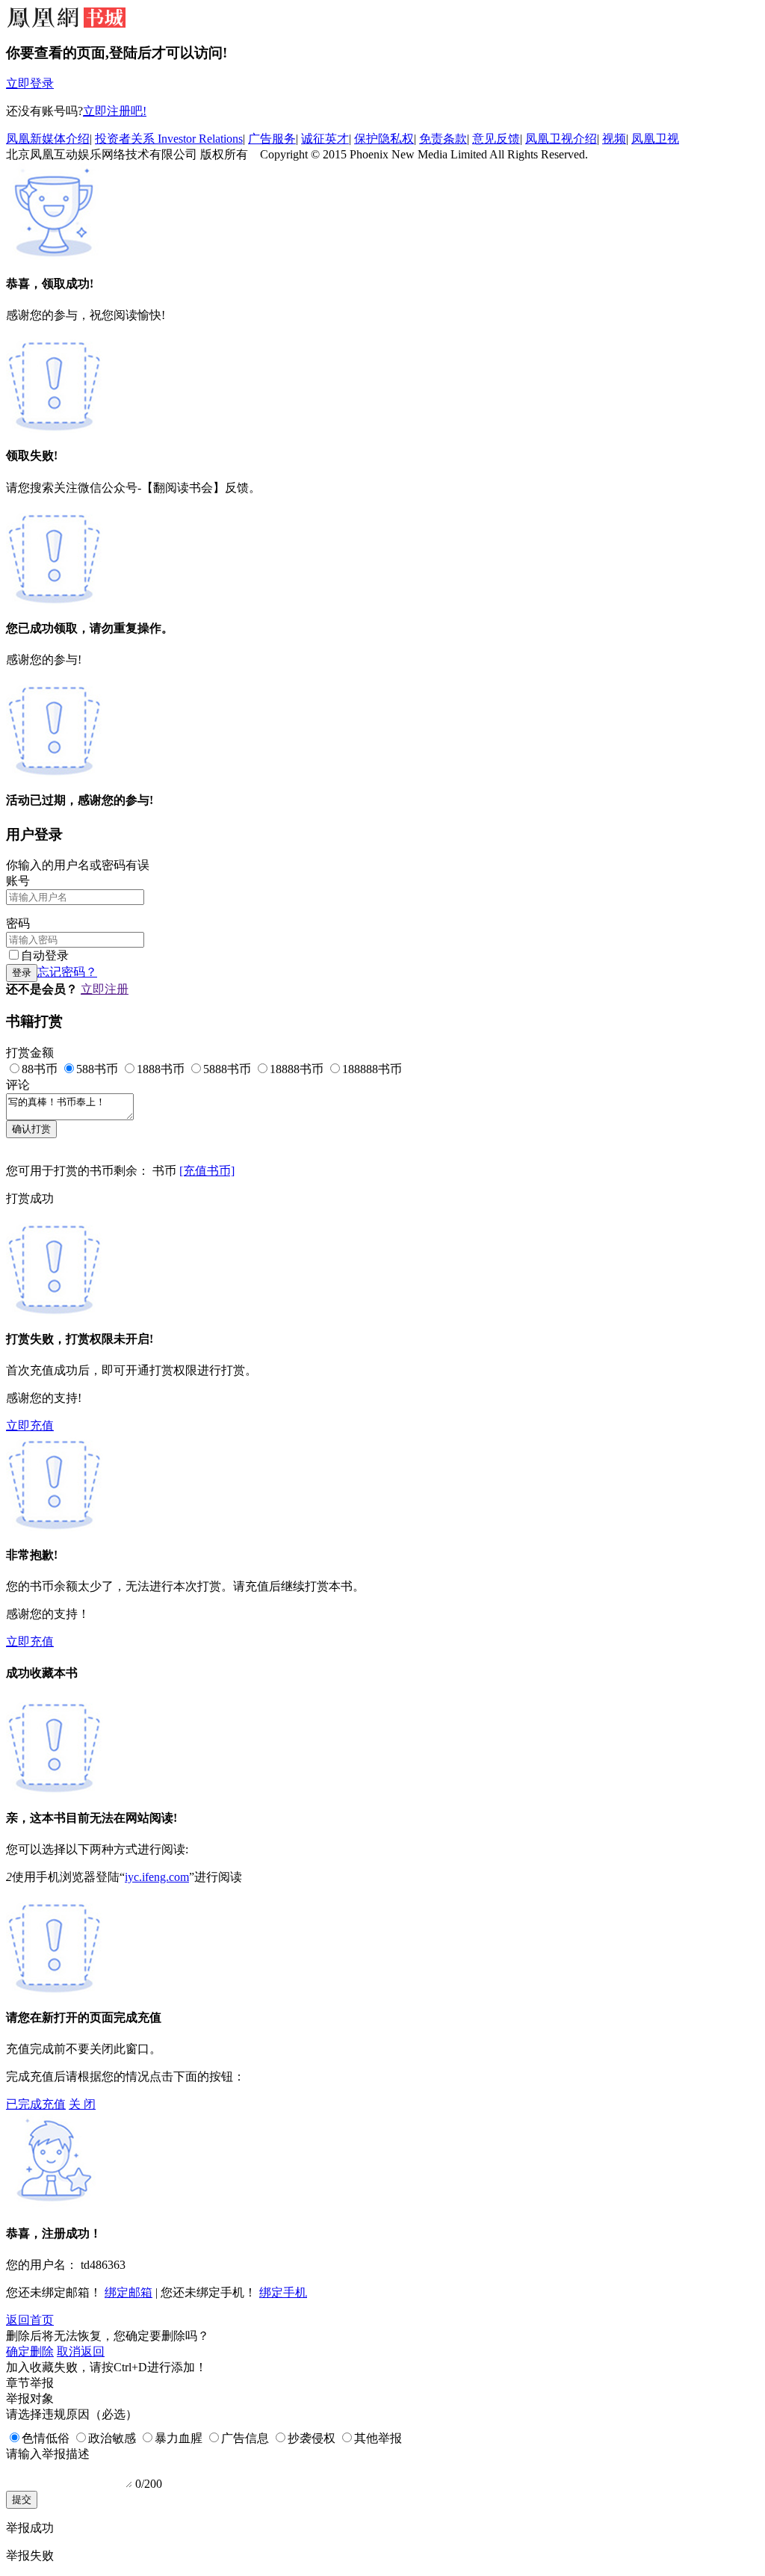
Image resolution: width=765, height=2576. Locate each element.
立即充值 (30, 1426)
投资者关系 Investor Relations (169, 139)
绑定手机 (283, 2292)
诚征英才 (325, 139)
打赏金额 (30, 1053)
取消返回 (81, 2351)
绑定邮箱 (128, 2292)
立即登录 (30, 83)
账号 (18, 881)
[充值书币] (207, 1171)
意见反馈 (496, 139)
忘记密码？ (67, 972)
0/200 (149, 2484)
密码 (18, 923)
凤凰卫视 (655, 139)
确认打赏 (31, 1129)
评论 (18, 1085)
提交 (22, 2499)
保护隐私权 (384, 139)
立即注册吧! (115, 111)
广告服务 (272, 139)
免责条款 (443, 139)
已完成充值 (36, 2104)
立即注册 (105, 989)
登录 (22, 973)
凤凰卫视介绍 (561, 139)
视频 (614, 139)
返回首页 (30, 2320)
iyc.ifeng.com (157, 1877)
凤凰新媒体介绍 (48, 139)
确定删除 (30, 2351)
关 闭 (82, 2104)
